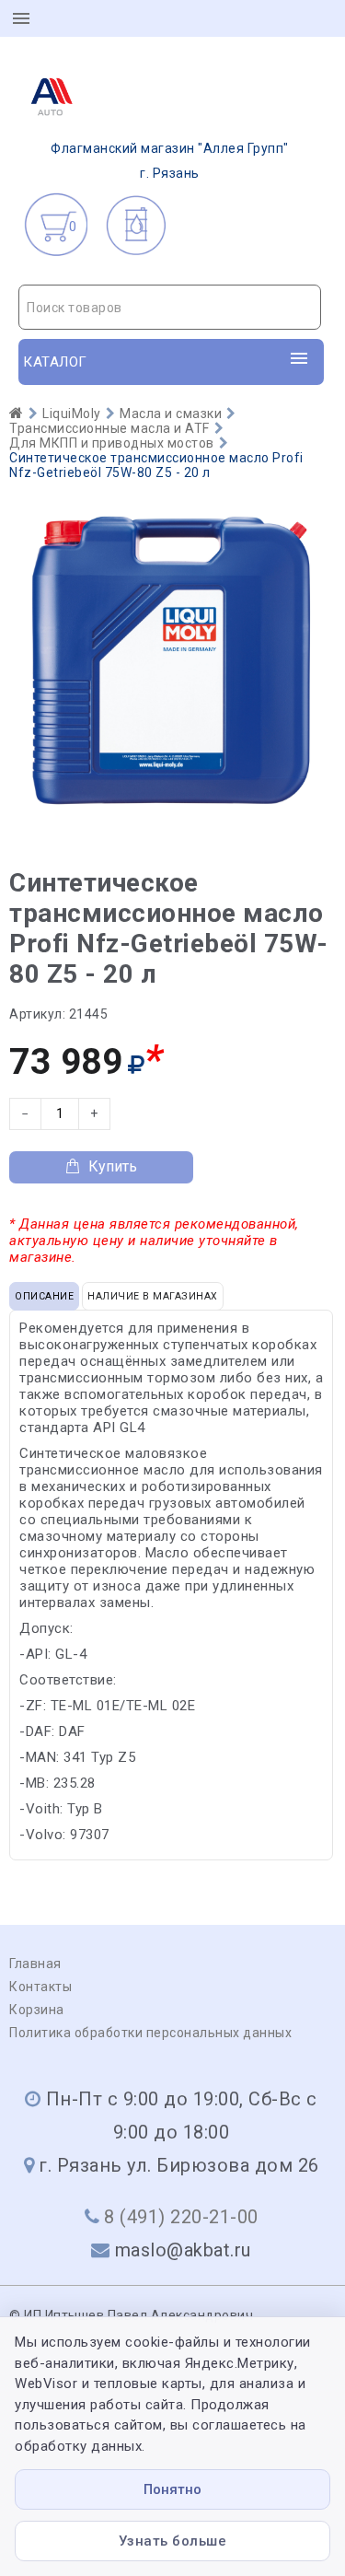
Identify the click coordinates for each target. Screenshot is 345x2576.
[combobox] (170, 307)
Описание (44, 1296)
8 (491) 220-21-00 (181, 2217)
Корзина (37, 2010)
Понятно (172, 2489)
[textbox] (170, 308)
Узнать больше (173, 2541)
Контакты (40, 1987)
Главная (35, 1964)
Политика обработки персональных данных (150, 2033)
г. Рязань (170, 161)
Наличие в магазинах (153, 1296)
